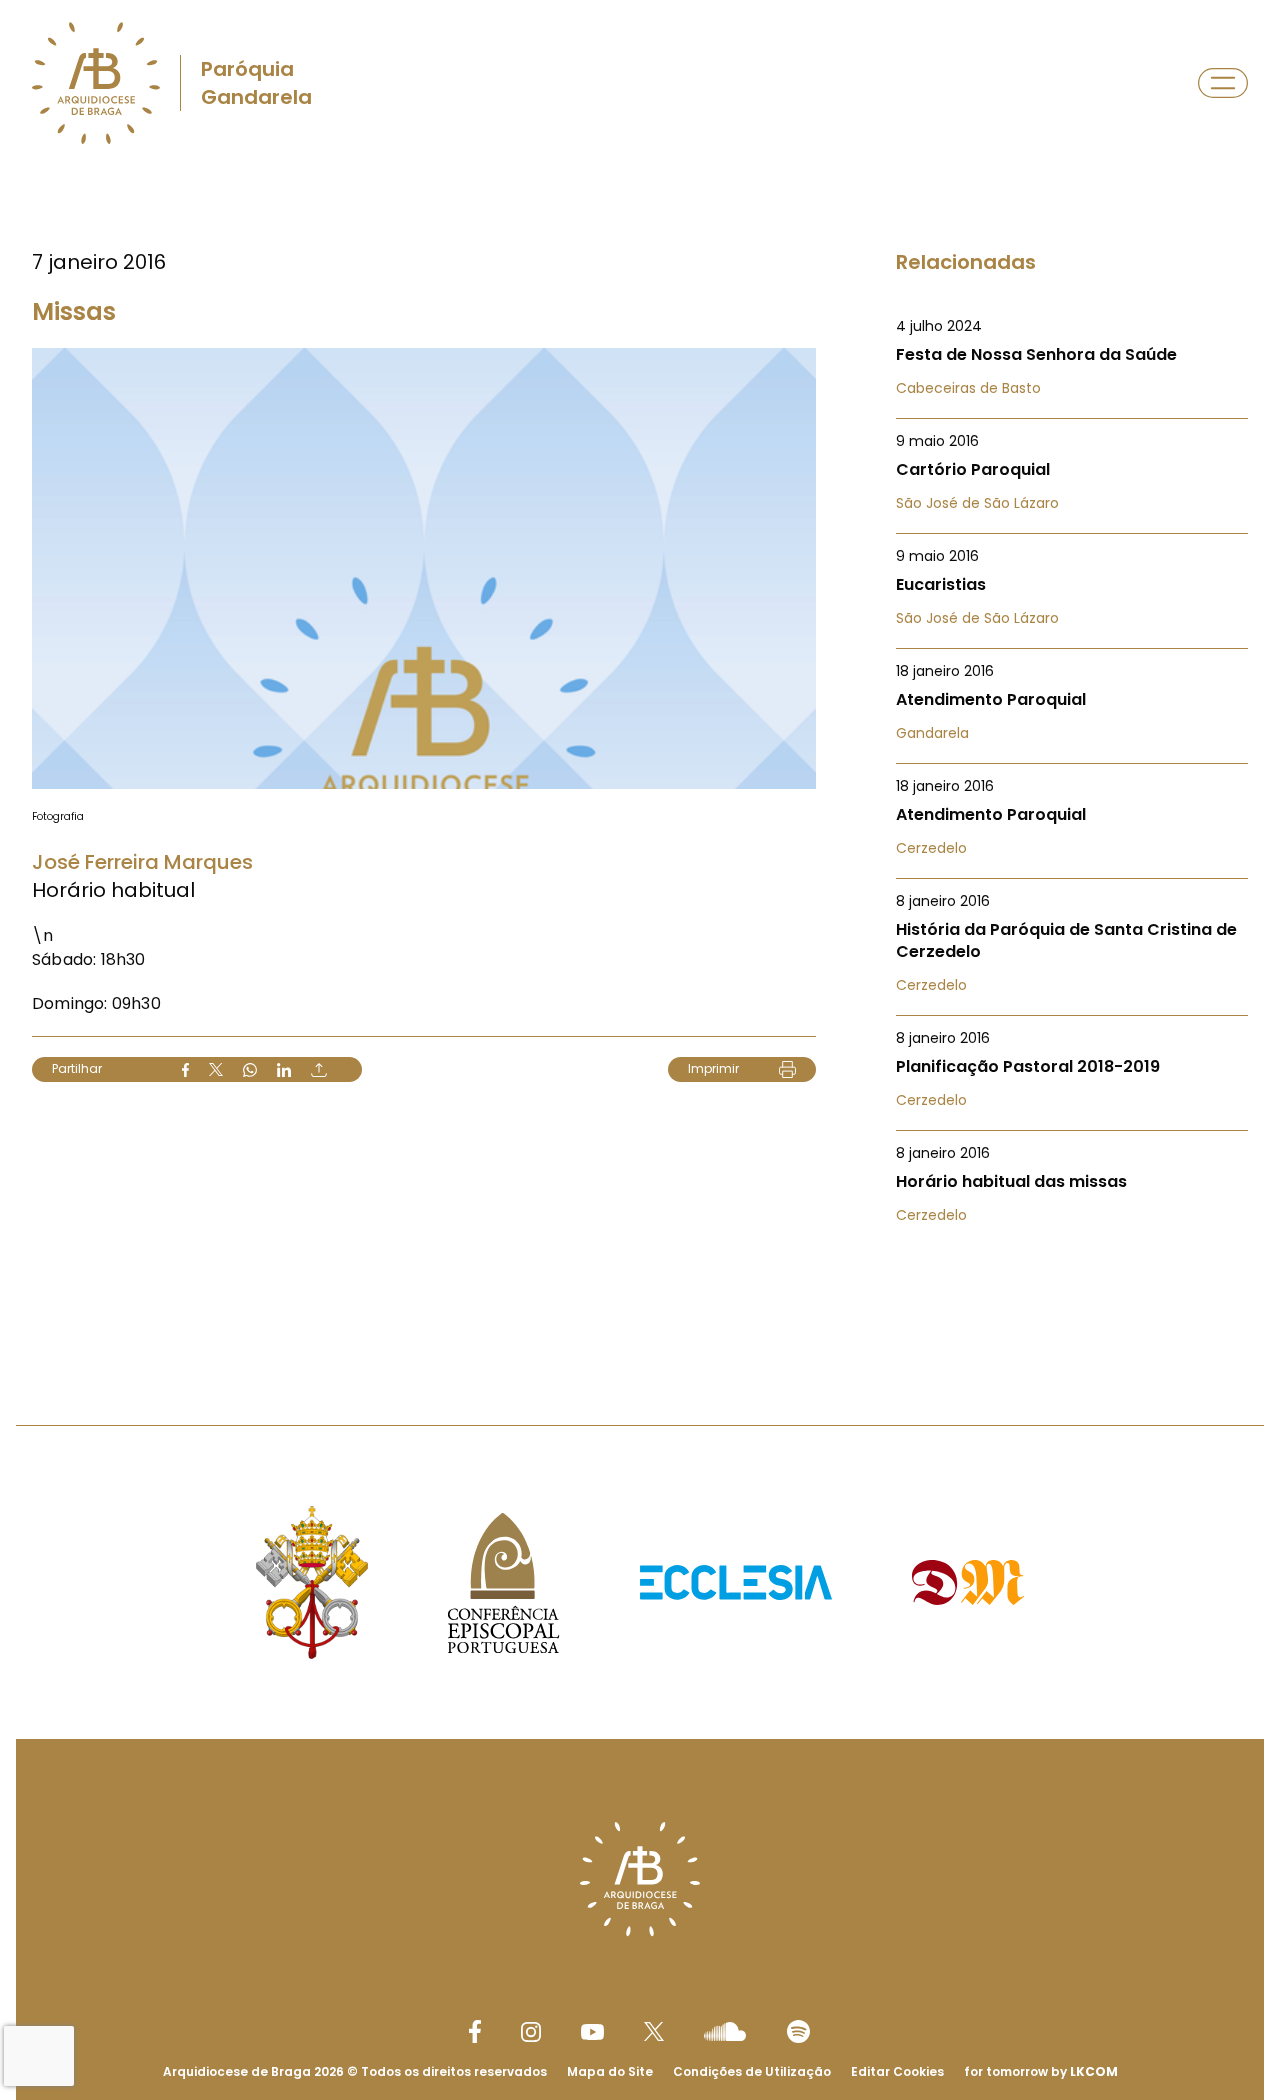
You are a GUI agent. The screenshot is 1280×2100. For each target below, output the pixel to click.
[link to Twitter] (654, 2031)
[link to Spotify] (798, 2031)
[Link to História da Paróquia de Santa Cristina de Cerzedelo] (1072, 943)
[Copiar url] (319, 1070)
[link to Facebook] (475, 2031)
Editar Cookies (897, 2072)
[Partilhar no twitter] (216, 1069)
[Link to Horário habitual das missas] (1072, 1184)
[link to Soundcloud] (725, 2031)
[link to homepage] (96, 83)
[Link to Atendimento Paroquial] (1072, 702)
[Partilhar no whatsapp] (250, 1070)
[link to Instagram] (531, 2032)
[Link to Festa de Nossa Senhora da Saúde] (1072, 357)
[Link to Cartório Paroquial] (1072, 472)
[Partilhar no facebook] (185, 1070)
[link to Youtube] (592, 2032)
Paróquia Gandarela (256, 83)
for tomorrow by (1041, 2071)
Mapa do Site (610, 2071)
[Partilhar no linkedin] (284, 1070)
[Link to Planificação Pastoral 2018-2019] (1072, 1069)
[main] (640, 756)
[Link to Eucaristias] (1072, 587)
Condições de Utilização (752, 2071)
